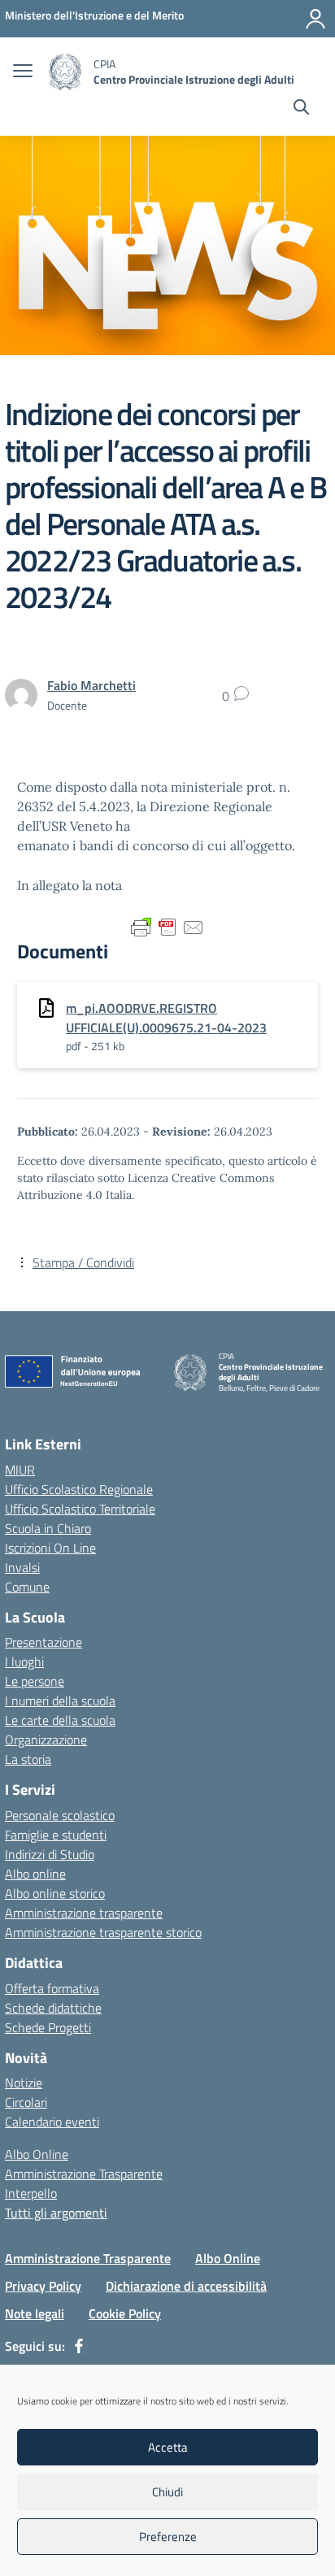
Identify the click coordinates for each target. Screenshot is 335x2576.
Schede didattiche (53, 2008)
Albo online (35, 1874)
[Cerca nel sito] (301, 109)
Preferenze (168, 2537)
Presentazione (44, 1642)
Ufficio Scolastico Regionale (79, 1489)
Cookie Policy (125, 2313)
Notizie (24, 2083)
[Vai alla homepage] (65, 72)
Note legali (35, 2313)
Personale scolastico (60, 1815)
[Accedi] (315, 19)
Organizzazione (46, 1740)
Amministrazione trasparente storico (103, 1932)
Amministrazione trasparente (84, 1913)
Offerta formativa (52, 1988)
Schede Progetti (48, 2027)
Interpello (31, 2193)
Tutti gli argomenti (56, 2213)
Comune (27, 1587)
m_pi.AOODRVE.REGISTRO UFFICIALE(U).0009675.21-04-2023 (166, 1018)
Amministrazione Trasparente (84, 2174)
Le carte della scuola (60, 1720)
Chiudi (167, 2492)
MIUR (20, 1470)
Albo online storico (55, 1893)
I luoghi (24, 1662)
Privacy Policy (43, 2286)
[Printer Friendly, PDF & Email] (167, 927)
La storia (28, 1759)
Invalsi (22, 1567)
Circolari (26, 2102)
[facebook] (79, 2346)
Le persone (35, 1681)
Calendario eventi (52, 2122)
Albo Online (37, 2154)
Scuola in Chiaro (48, 1528)
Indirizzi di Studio (50, 1854)
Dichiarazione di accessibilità (186, 2286)
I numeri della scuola (60, 1701)
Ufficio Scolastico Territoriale (80, 1509)
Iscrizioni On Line (50, 1548)
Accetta (168, 2447)
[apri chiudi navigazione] (23, 72)
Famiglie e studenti (56, 1835)
